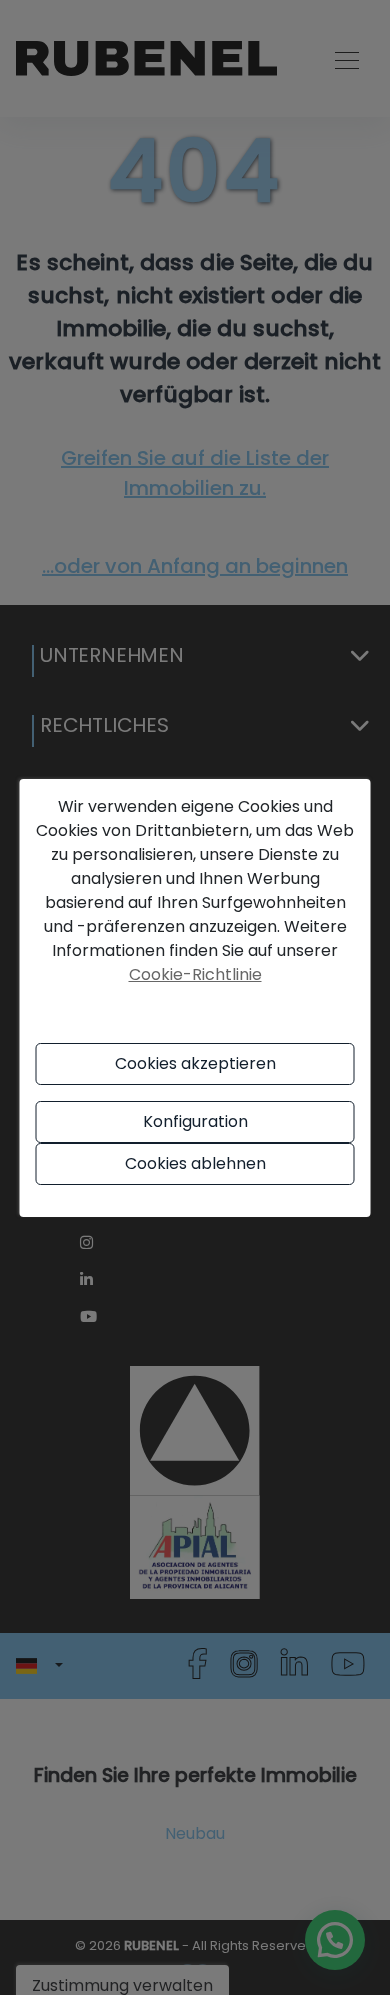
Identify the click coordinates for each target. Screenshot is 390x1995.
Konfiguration (195, 1121)
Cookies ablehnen (195, 1163)
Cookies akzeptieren (195, 1063)
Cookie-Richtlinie (195, 974)
